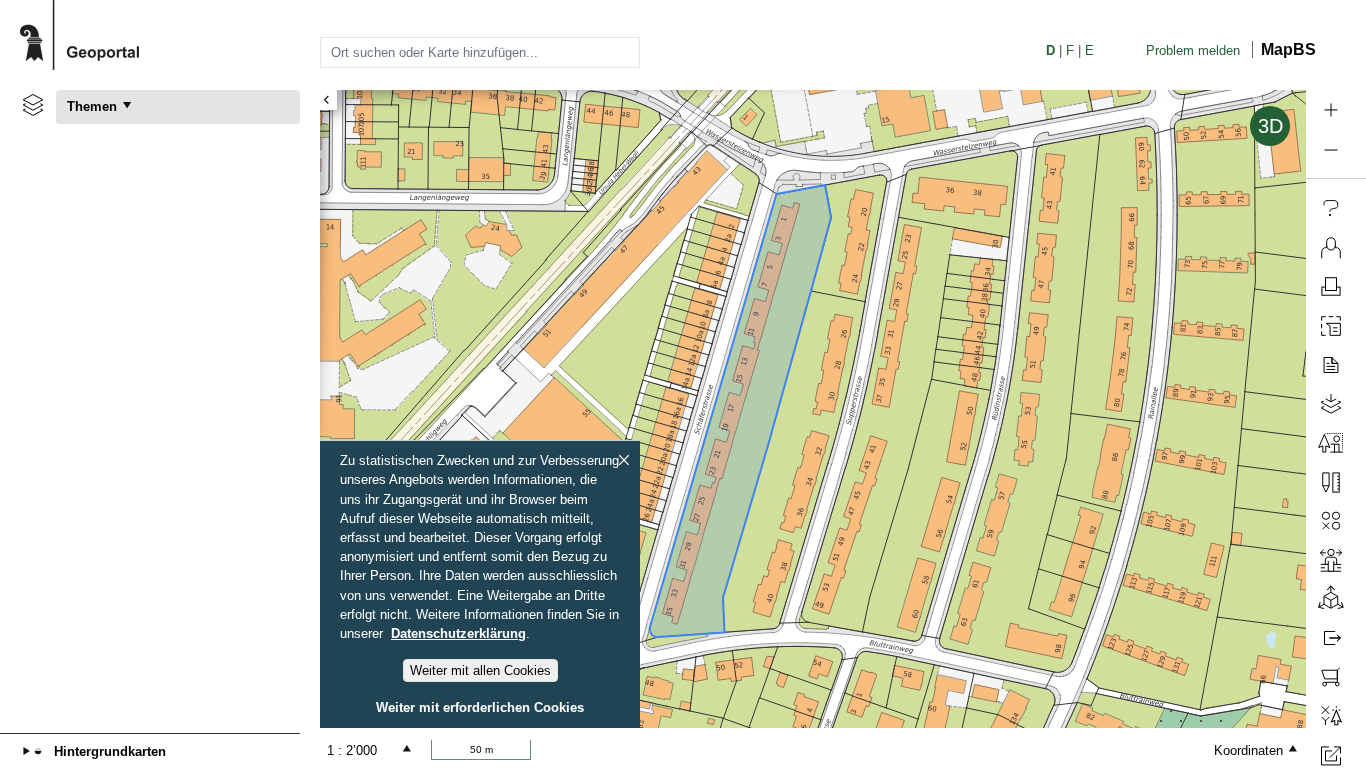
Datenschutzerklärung (458, 633)
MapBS (1288, 49)
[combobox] (480, 52)
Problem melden (1193, 50)
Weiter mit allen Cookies (480, 670)
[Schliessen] (624, 460)
